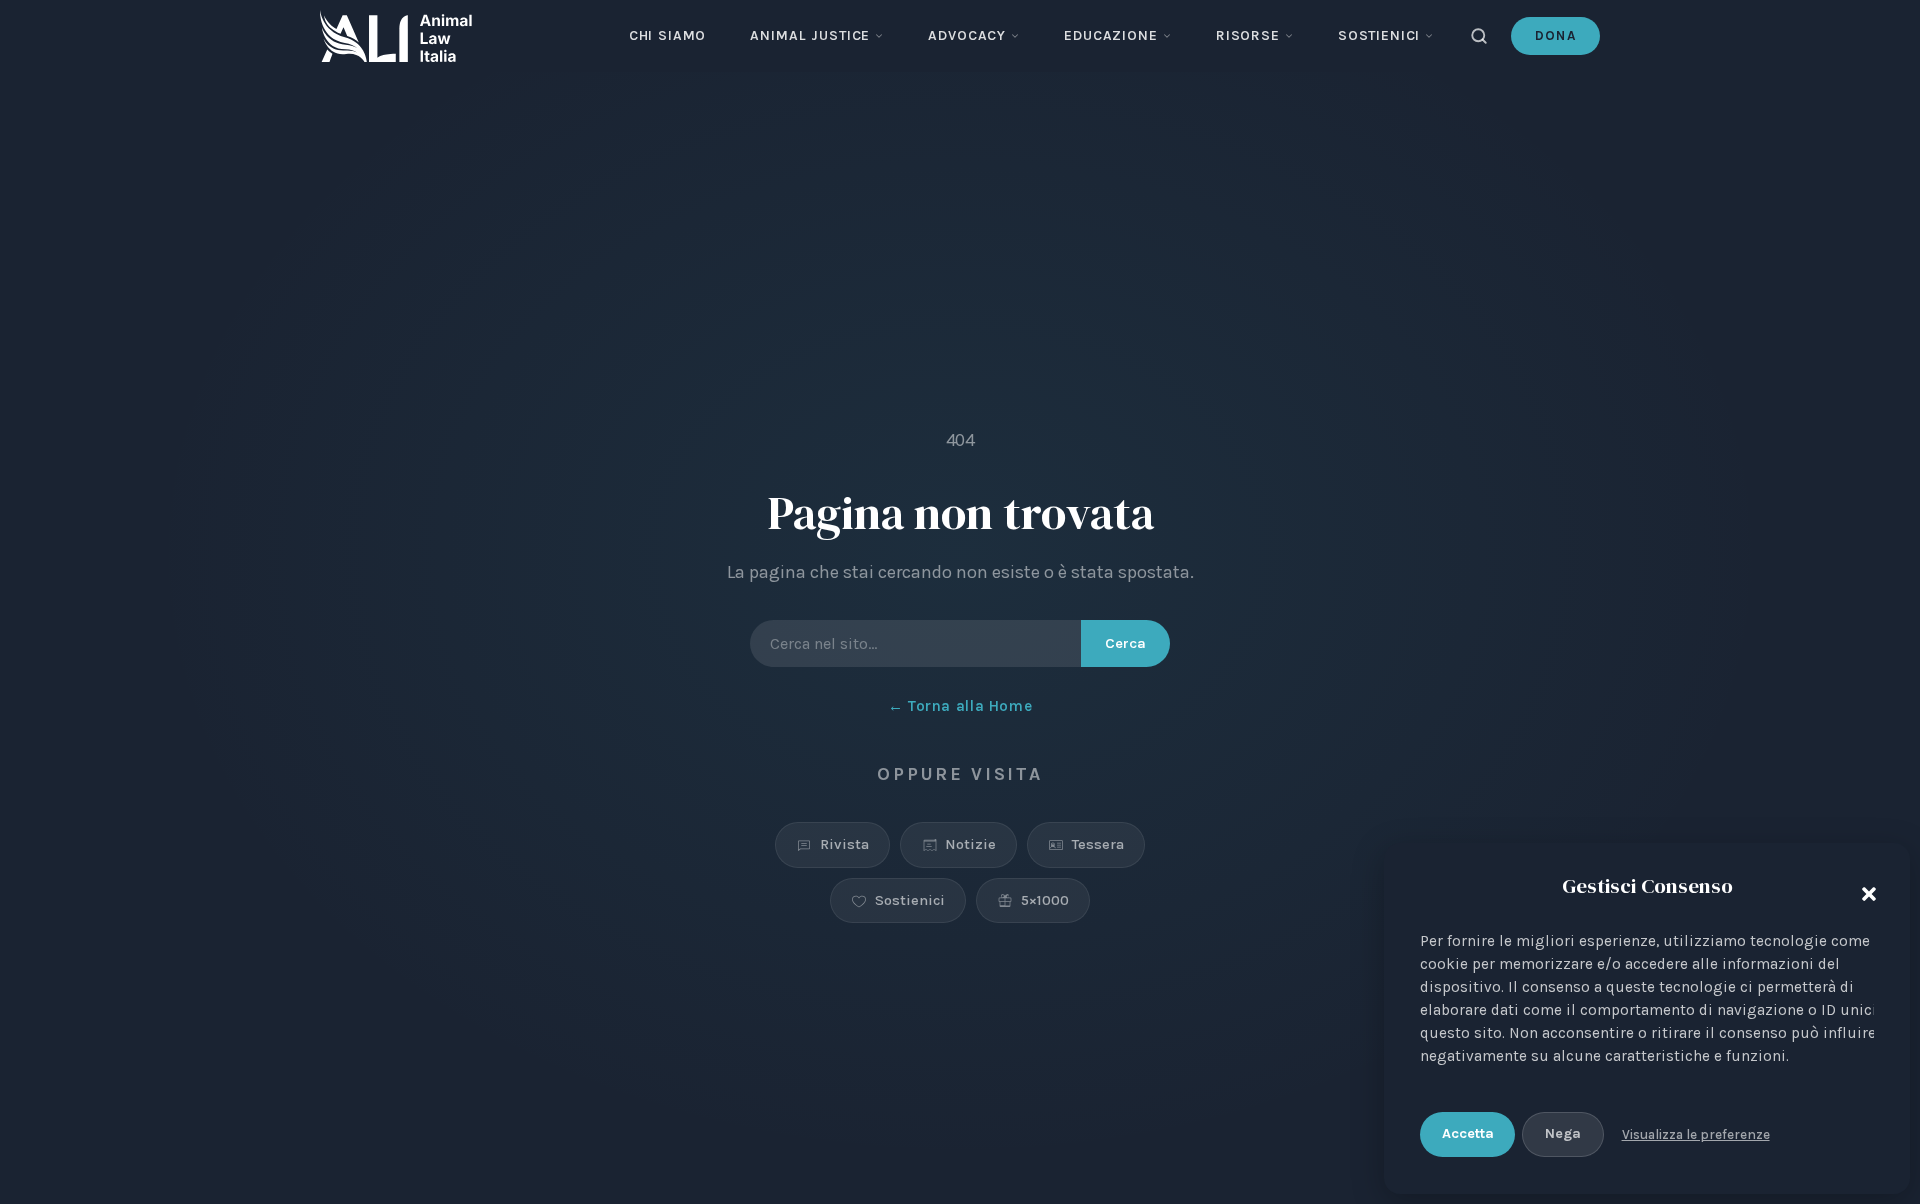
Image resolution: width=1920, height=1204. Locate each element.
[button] (1864, 890)
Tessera (1098, 844)
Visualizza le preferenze (1696, 1134)
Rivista (844, 844)
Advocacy (967, 35)
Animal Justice (810, 35)
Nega (1563, 1133)
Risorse (1248, 35)
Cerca (1125, 643)
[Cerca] (1479, 36)
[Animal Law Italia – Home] (396, 36)
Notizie (970, 844)
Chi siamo (668, 35)
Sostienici (1379, 35)
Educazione (1110, 35)
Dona (1555, 35)
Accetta (1468, 1133)
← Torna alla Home (960, 706)
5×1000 (1045, 900)
